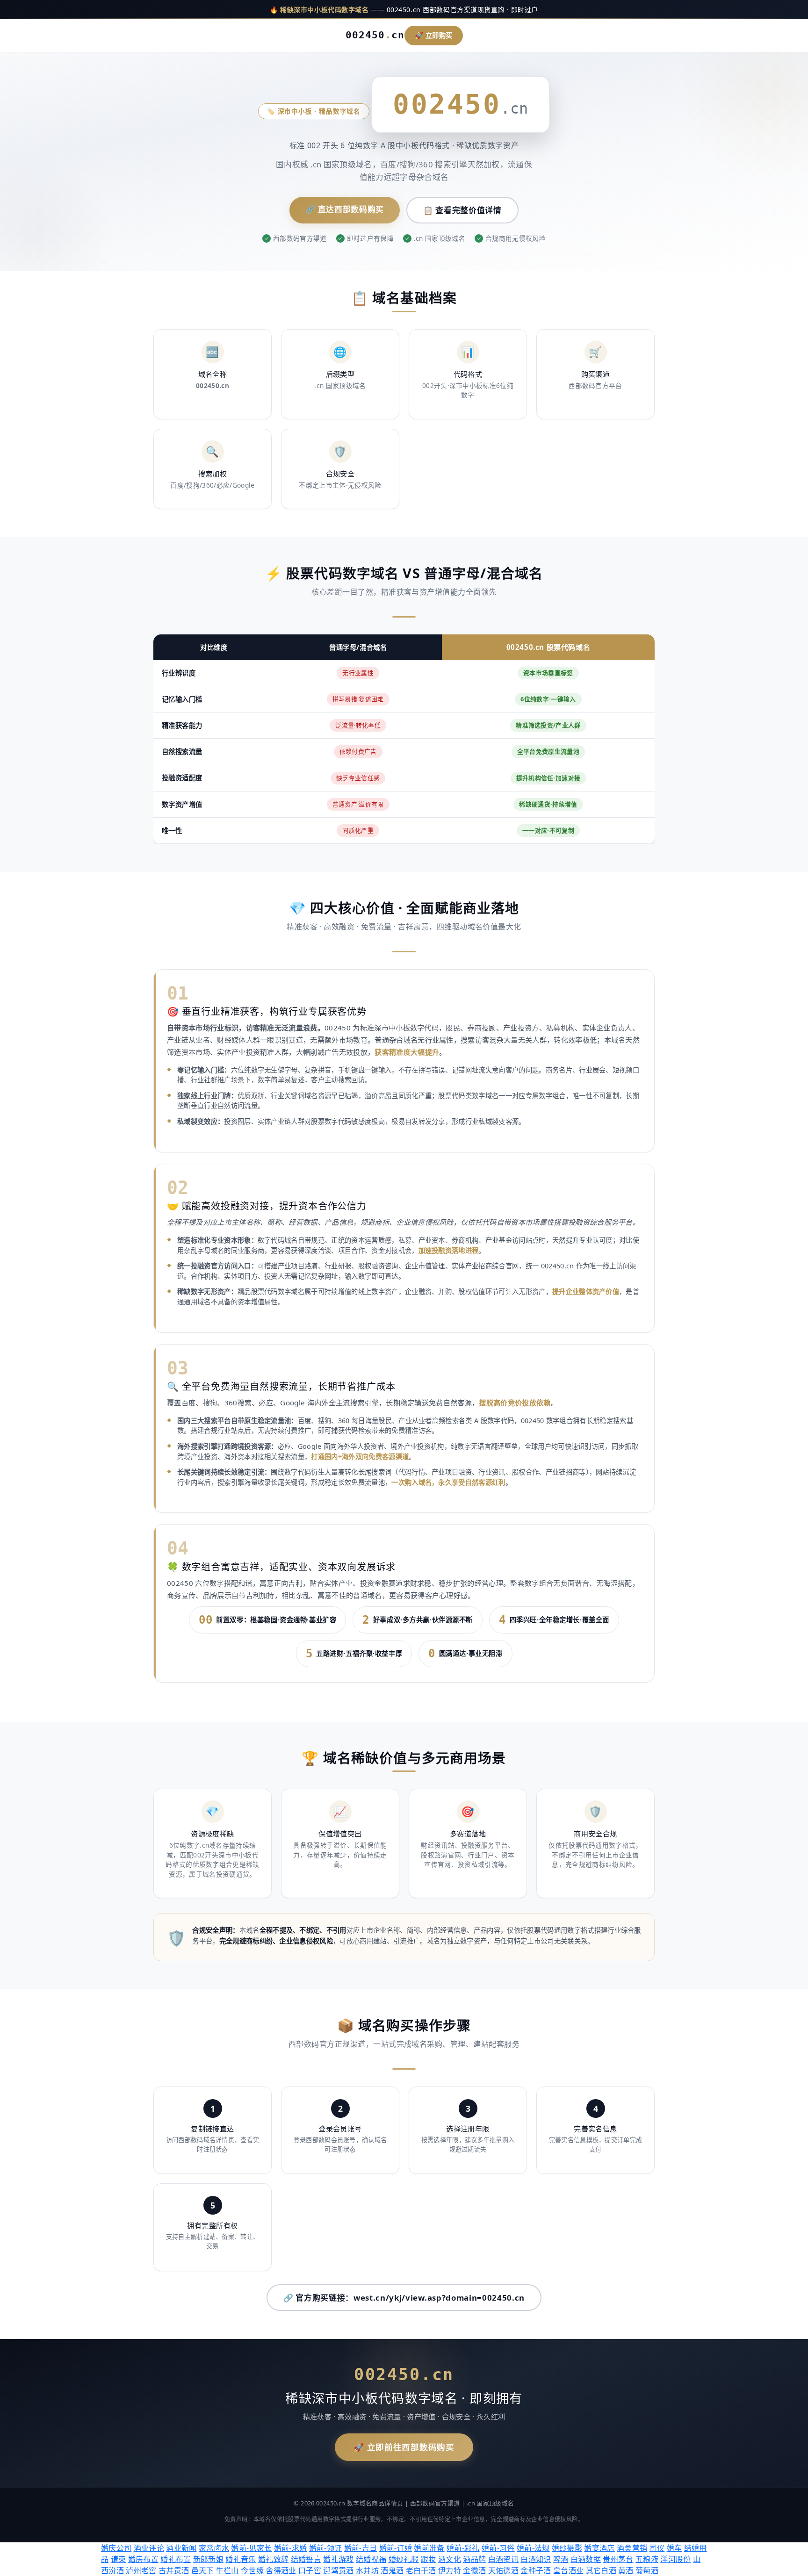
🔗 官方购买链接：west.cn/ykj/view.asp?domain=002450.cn (404, 2298)
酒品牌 (474, 2559)
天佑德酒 (503, 2570)
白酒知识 (536, 2559)
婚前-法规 (533, 2548)
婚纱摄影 (567, 2548)
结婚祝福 (371, 2559)
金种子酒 (536, 2570)
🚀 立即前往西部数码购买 (404, 2447)
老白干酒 (421, 2570)
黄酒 (626, 2570)
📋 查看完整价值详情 (462, 210)
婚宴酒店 (599, 2548)
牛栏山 (227, 2570)
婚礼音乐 (241, 2559)
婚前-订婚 (396, 2548)
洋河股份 (675, 2559)
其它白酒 (601, 2570)
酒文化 (450, 2559)
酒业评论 (149, 2548)
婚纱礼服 (404, 2559)
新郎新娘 (208, 2559)
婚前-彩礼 (463, 2548)
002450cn (375, 35)
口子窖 (310, 2570)
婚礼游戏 (338, 2559)
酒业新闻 (181, 2548)
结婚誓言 (306, 2559)
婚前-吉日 (361, 2548)
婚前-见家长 (251, 2548)
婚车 (675, 2548)
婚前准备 (429, 2548)
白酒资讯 (503, 2559)
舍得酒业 (281, 2570)
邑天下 (203, 2570)
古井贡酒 (174, 2570)
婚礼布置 (176, 2559)
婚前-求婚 (291, 2548)
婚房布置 (143, 2559)
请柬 (119, 2559)
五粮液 (647, 2559)
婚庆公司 (116, 2548)
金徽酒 (474, 2570)
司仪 (657, 2548)
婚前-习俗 (498, 2548)
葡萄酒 (647, 2570)
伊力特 (450, 2570)
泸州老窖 (141, 2570)
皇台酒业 (568, 2570)
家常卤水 (214, 2548)
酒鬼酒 (392, 2570)
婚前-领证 (326, 2548)
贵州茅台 (618, 2559)
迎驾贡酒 (338, 2570)
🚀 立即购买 (434, 35)
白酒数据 (586, 2559)
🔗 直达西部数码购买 (345, 209)
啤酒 (561, 2559)
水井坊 (367, 2570)
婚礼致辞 (273, 2559)
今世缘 (252, 2570)
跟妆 (429, 2559)
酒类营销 (632, 2548)
